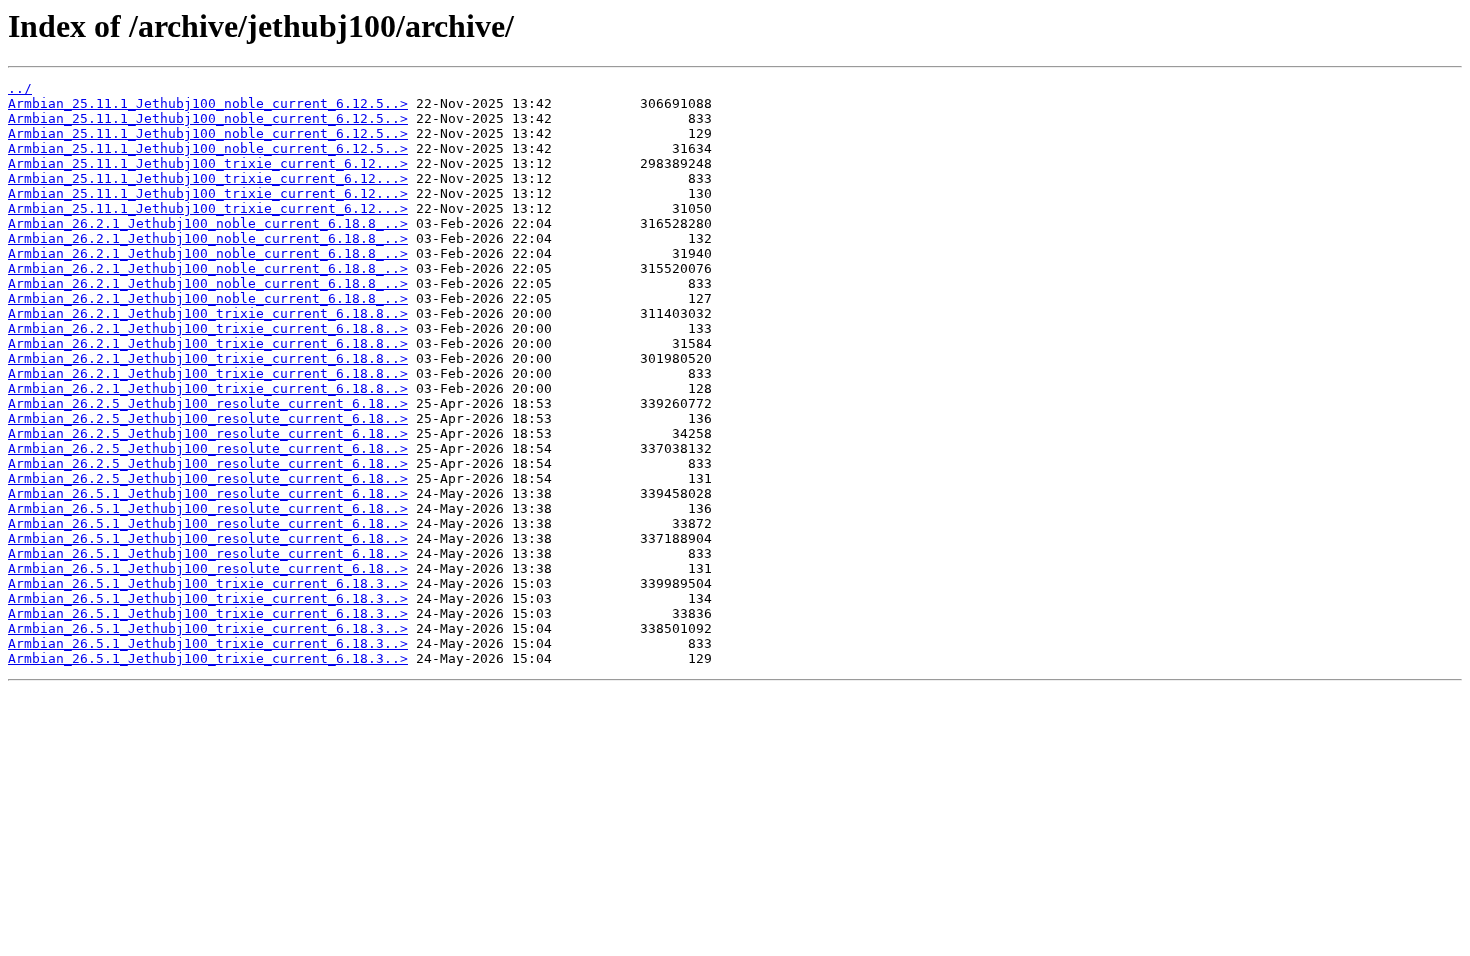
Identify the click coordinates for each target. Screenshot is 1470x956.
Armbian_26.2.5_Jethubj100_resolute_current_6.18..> (208, 403)
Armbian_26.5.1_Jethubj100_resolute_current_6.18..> (208, 493)
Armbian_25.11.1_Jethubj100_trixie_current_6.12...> (208, 163)
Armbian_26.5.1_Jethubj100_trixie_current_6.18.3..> (208, 583)
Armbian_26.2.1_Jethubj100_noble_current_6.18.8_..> (208, 223)
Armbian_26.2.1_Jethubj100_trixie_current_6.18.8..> (208, 313)
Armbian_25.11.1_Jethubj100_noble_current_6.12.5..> (208, 103)
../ (20, 88)
